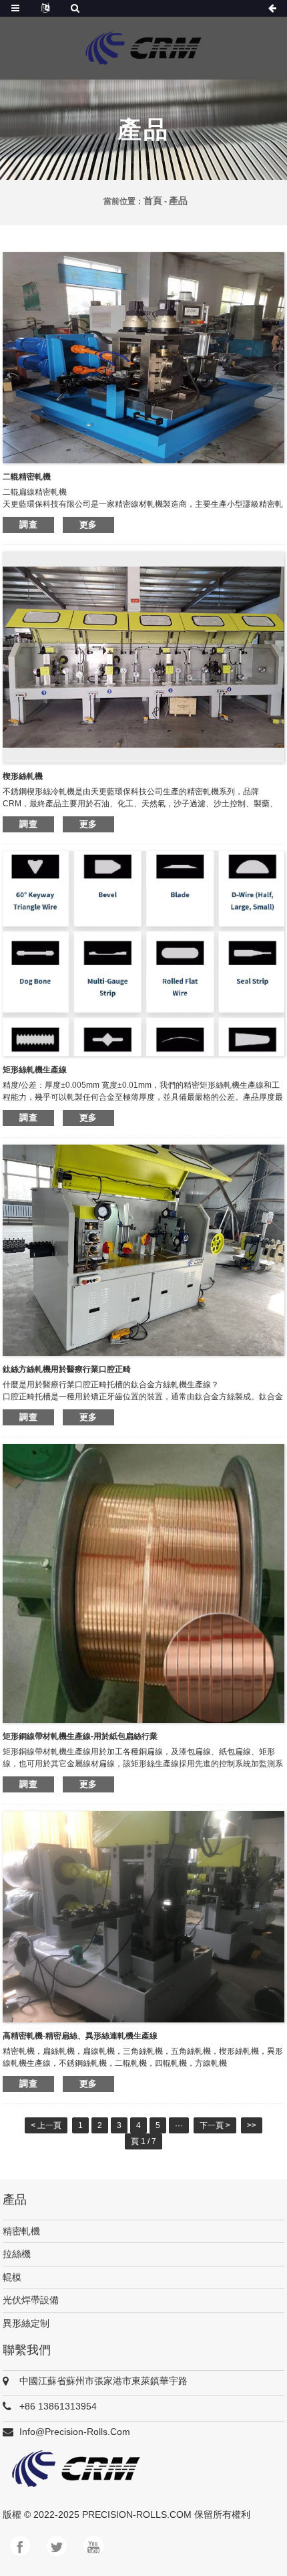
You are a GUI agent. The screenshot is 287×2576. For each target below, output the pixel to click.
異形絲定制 (26, 2323)
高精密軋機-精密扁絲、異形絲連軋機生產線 (80, 2036)
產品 (178, 201)
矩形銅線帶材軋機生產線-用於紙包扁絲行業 (80, 1736)
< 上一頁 (46, 2125)
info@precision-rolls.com (75, 2432)
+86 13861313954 (58, 2406)
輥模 (12, 2277)
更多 (88, 524)
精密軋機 (21, 2231)
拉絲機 (17, 2254)
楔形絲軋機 (23, 776)
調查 (28, 524)
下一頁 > (215, 2125)
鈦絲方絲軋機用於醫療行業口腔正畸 (67, 1369)
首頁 (153, 201)
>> (252, 2125)
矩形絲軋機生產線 (35, 1070)
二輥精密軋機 (27, 477)
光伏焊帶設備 (31, 2300)
